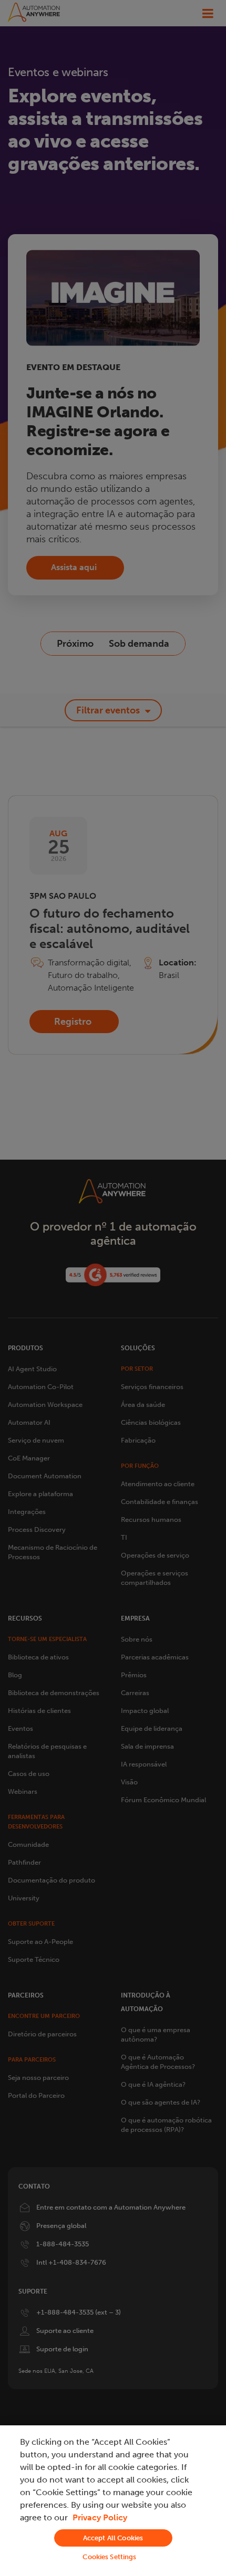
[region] (113, 2501)
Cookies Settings (109, 2557)
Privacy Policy (100, 2517)
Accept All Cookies (113, 2538)
